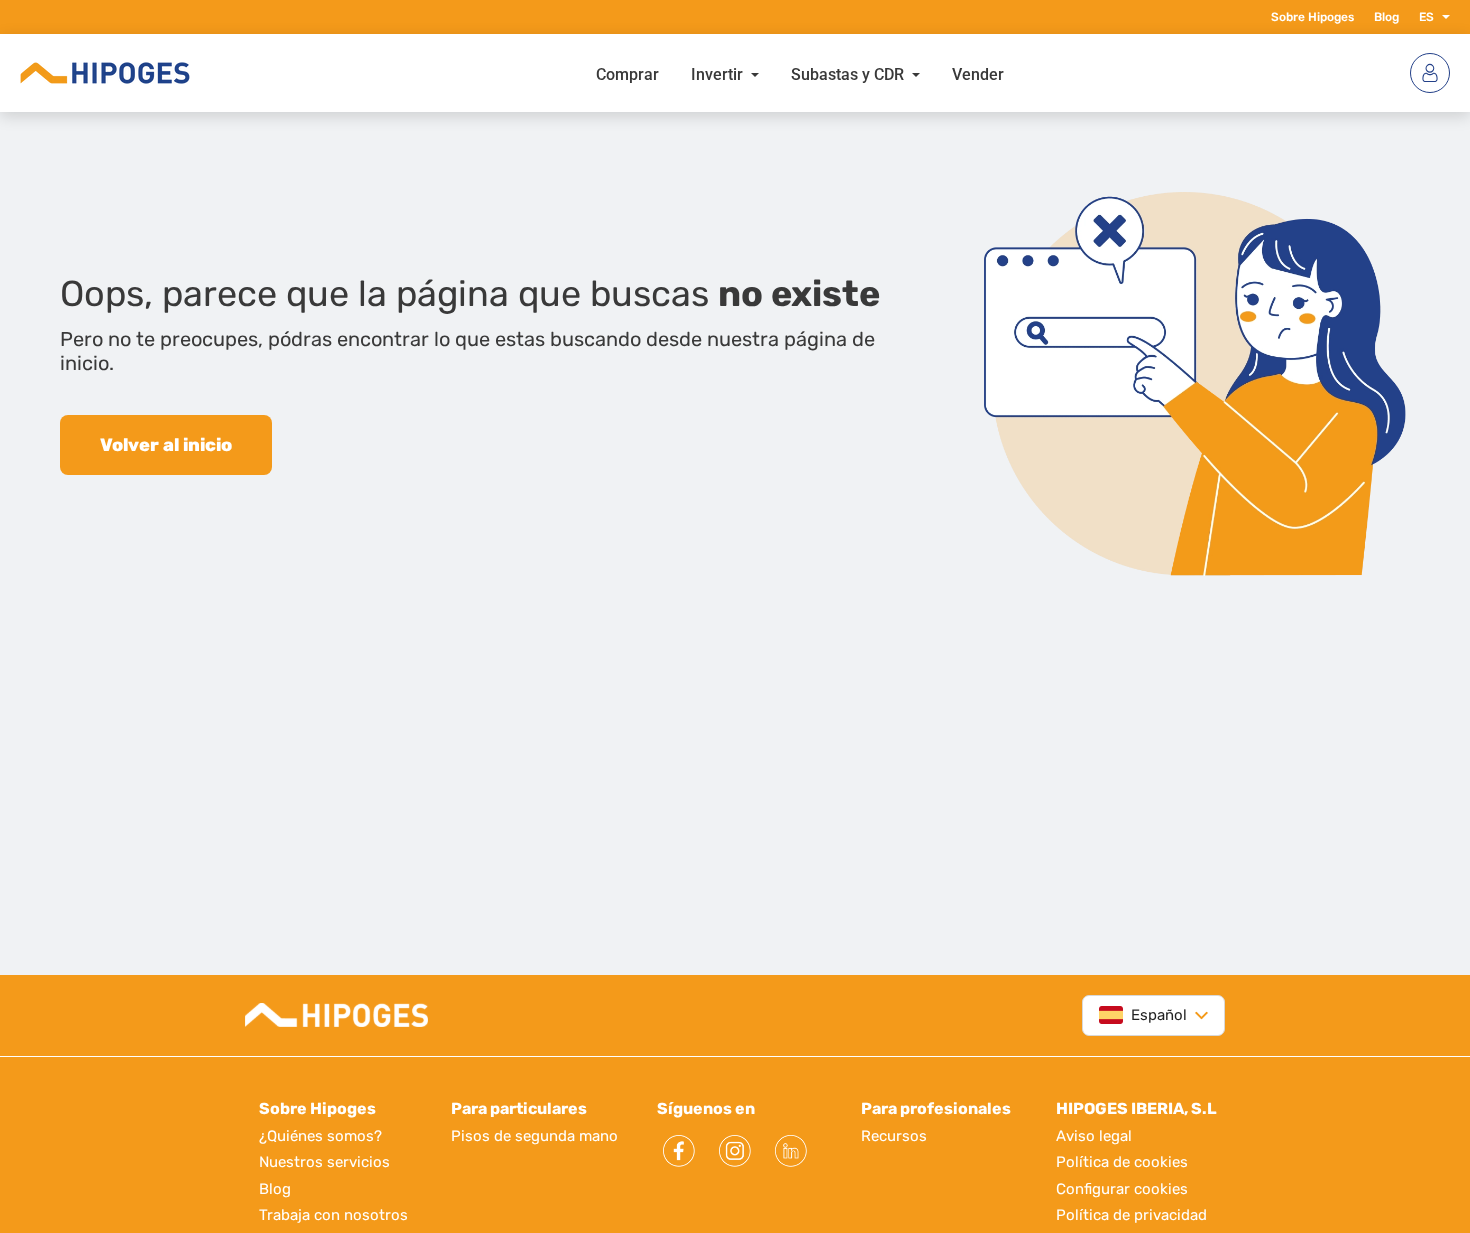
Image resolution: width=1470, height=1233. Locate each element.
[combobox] (1143, 1015)
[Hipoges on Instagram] (735, 1151)
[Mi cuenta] (1430, 73)
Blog (1386, 17)
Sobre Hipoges (1312, 17)
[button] (1442, 17)
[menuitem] (627, 73)
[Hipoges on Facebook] (679, 1151)
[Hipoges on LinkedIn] (791, 1151)
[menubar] (800, 73)
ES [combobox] (1426, 17)
